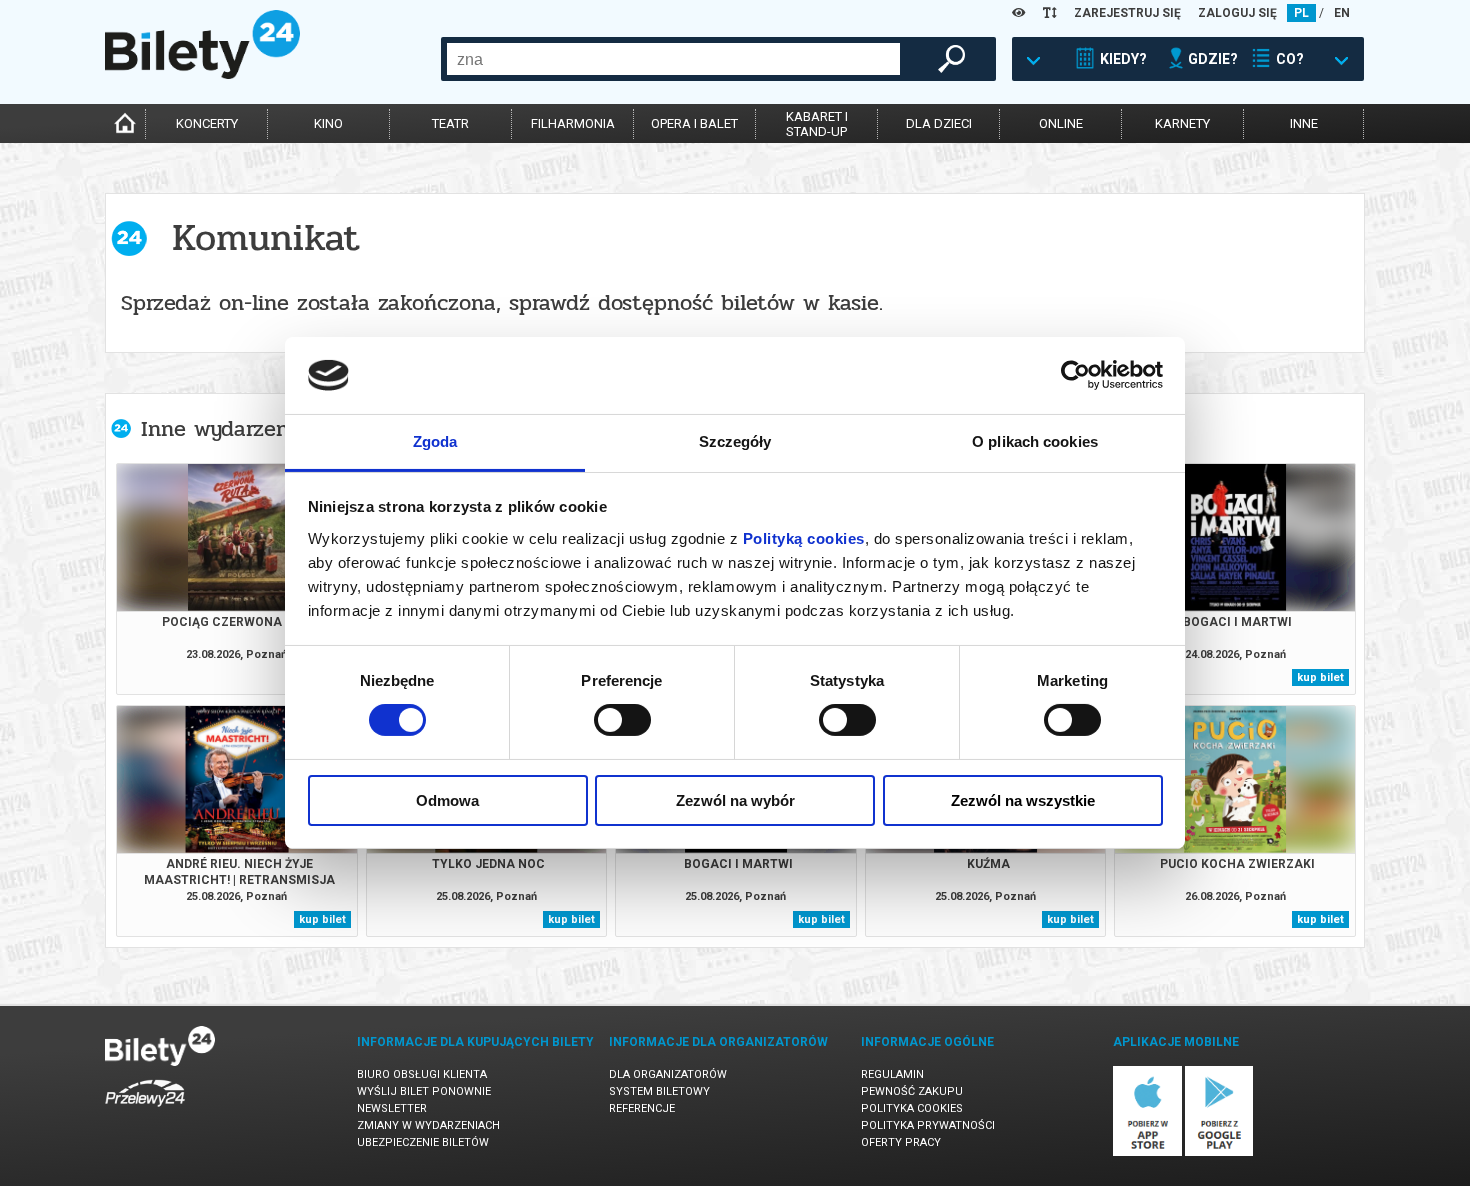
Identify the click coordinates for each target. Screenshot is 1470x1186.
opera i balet (694, 123)
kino (328, 123)
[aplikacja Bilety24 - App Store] (1147, 1152)
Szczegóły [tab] (735, 441)
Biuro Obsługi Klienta (422, 1074)
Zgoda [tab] (435, 441)
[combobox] (673, 59)
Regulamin (892, 1074)
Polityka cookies (912, 1108)
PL (1301, 13)
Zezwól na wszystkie (1023, 800)
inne (1304, 123)
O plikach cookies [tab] (1035, 441)
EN (1342, 13)
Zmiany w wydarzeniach (428, 1125)
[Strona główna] (202, 74)
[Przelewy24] (145, 1110)
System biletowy (659, 1091)
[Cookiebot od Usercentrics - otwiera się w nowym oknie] (1075, 375)
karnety (1182, 123)
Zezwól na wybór (735, 800)
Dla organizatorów (668, 1074)
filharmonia (573, 123)
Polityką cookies (804, 538)
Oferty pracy (901, 1142)
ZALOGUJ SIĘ (1237, 13)
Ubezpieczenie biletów (423, 1142)
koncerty (207, 123)
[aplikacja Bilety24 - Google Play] (1219, 1152)
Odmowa (447, 800)
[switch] (622, 720)
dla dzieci (939, 123)
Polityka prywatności (928, 1125)
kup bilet (1320, 677)
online (1061, 123)
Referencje (642, 1108)
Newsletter (392, 1108)
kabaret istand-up (817, 124)
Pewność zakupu (912, 1091)
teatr (450, 123)
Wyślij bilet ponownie (424, 1091)
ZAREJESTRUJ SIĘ (1127, 13)
